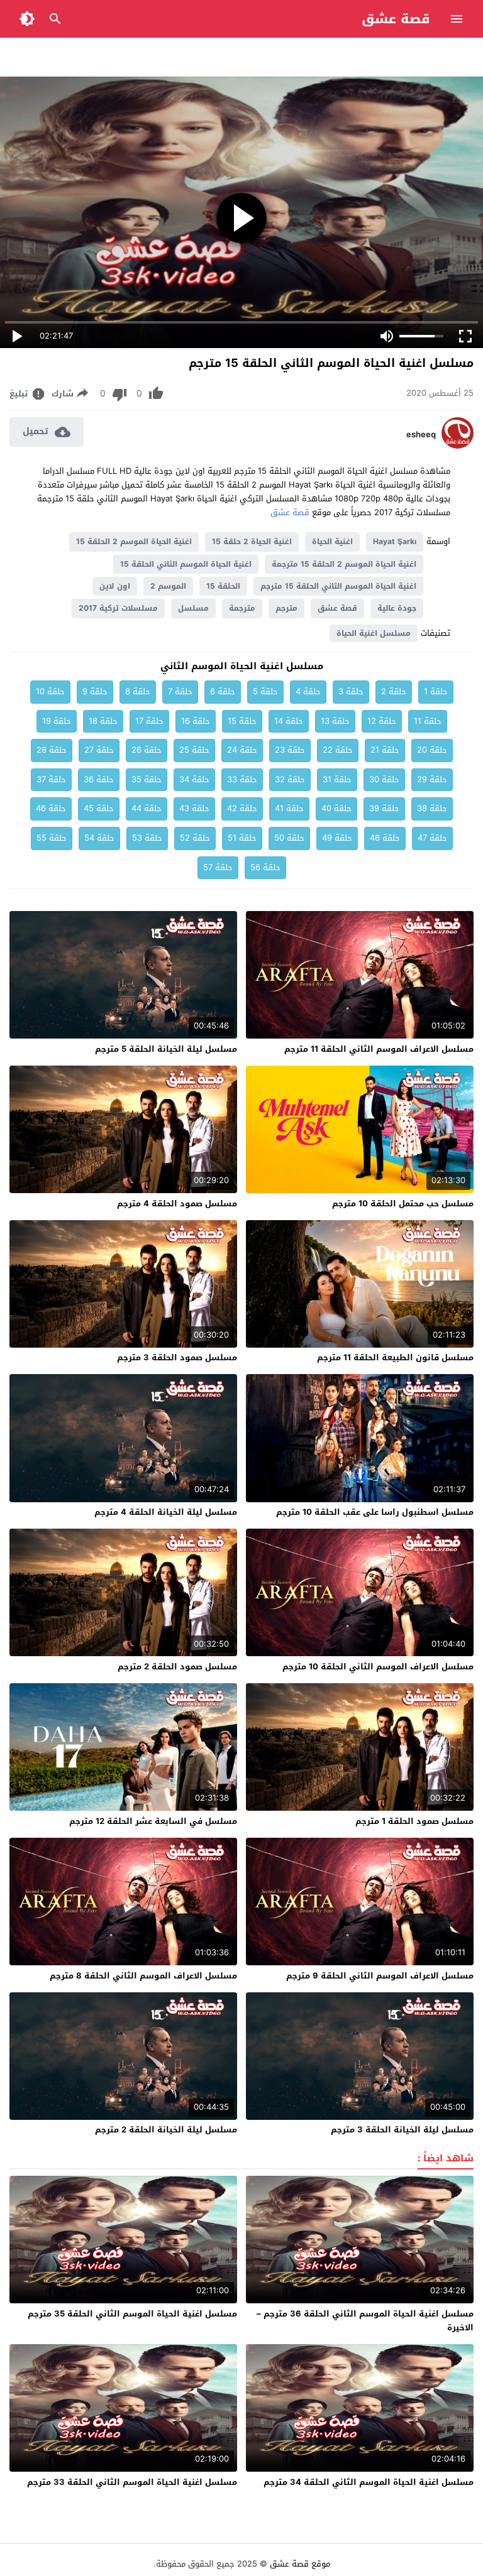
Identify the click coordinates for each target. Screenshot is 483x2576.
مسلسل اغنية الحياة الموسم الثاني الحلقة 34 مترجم (369, 2482)
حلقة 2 (394, 691)
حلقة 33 (242, 779)
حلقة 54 (99, 838)
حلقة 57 (218, 867)
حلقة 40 (336, 808)
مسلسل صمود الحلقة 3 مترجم (177, 1357)
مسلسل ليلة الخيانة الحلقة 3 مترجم (402, 2130)
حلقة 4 (308, 691)
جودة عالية (397, 608)
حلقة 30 (384, 779)
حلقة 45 (99, 808)
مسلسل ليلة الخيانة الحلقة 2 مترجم (166, 2130)
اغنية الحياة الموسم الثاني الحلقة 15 (186, 564)
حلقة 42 (242, 808)
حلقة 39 (384, 808)
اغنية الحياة (332, 542)
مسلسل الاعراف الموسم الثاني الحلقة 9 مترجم (380, 1976)
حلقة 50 (289, 838)
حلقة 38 (432, 808)
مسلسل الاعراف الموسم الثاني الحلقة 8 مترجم (143, 1976)
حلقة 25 (194, 750)
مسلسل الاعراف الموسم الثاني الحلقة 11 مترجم (379, 1049)
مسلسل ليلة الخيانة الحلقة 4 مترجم (166, 1512)
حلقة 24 (242, 750)
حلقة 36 (99, 779)
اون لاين (115, 586)
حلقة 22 (338, 750)
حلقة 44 (147, 808)
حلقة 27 (99, 750)
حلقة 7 (180, 691)
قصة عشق (396, 19)
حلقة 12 (382, 721)
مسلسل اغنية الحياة (374, 633)
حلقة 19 (57, 721)
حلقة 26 (147, 750)
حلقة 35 (147, 779)
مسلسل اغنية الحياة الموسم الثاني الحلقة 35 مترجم (132, 2314)
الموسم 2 (168, 586)
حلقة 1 (436, 691)
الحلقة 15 (223, 586)
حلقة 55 (52, 838)
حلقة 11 (428, 721)
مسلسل (193, 608)
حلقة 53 (147, 838)
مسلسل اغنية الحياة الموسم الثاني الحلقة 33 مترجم (132, 2482)
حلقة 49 (337, 838)
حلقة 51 (242, 838)
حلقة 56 (265, 867)
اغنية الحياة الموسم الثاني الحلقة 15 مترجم (338, 586)
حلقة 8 (138, 691)
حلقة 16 (196, 721)
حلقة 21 (385, 750)
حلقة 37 (51, 779)
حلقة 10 (50, 691)
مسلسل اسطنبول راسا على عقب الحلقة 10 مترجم (375, 1512)
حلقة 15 (242, 721)
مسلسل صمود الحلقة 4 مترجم (177, 1203)
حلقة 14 (289, 721)
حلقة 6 (223, 691)
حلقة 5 (265, 691)
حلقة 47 (432, 838)
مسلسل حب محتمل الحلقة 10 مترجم (403, 1203)
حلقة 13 (335, 721)
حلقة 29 (432, 779)
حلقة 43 (194, 808)
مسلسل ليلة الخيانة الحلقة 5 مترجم (166, 1049)
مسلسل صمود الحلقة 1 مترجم (414, 1821)
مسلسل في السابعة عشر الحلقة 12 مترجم (153, 1821)
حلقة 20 (432, 750)
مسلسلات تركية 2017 (118, 608)
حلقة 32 (290, 779)
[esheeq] (458, 446)
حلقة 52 (195, 838)
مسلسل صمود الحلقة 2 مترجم (177, 1667)
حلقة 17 (149, 721)
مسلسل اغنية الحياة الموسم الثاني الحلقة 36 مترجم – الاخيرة (365, 2321)
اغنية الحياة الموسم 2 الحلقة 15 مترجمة (344, 564)
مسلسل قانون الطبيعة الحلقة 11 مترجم (395, 1357)
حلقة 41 (289, 808)
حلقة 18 (103, 721)
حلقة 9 (95, 691)
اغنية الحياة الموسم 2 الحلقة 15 (134, 542)
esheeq (421, 435)
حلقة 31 (337, 779)
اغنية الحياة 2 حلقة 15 (252, 542)
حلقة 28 (52, 750)
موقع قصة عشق (300, 2564)
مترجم (286, 608)
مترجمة (242, 608)
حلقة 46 (51, 808)
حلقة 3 (351, 691)
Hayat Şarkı (395, 542)
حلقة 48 (385, 838)
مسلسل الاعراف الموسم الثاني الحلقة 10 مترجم (378, 1667)
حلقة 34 (194, 779)
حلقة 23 (290, 750)
